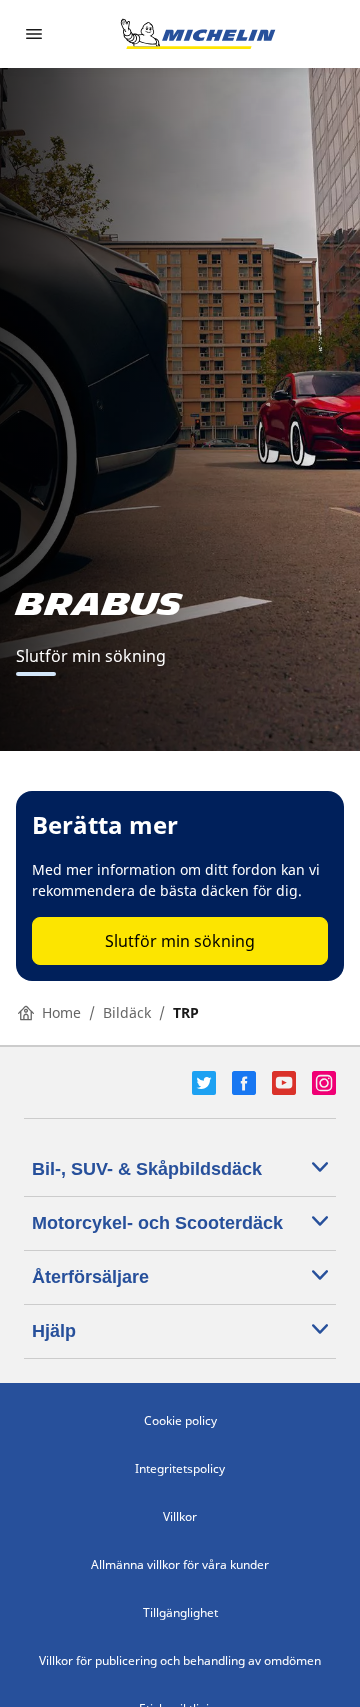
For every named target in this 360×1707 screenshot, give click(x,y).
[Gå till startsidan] (198, 34)
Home (61, 1012)
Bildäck (127, 1012)
